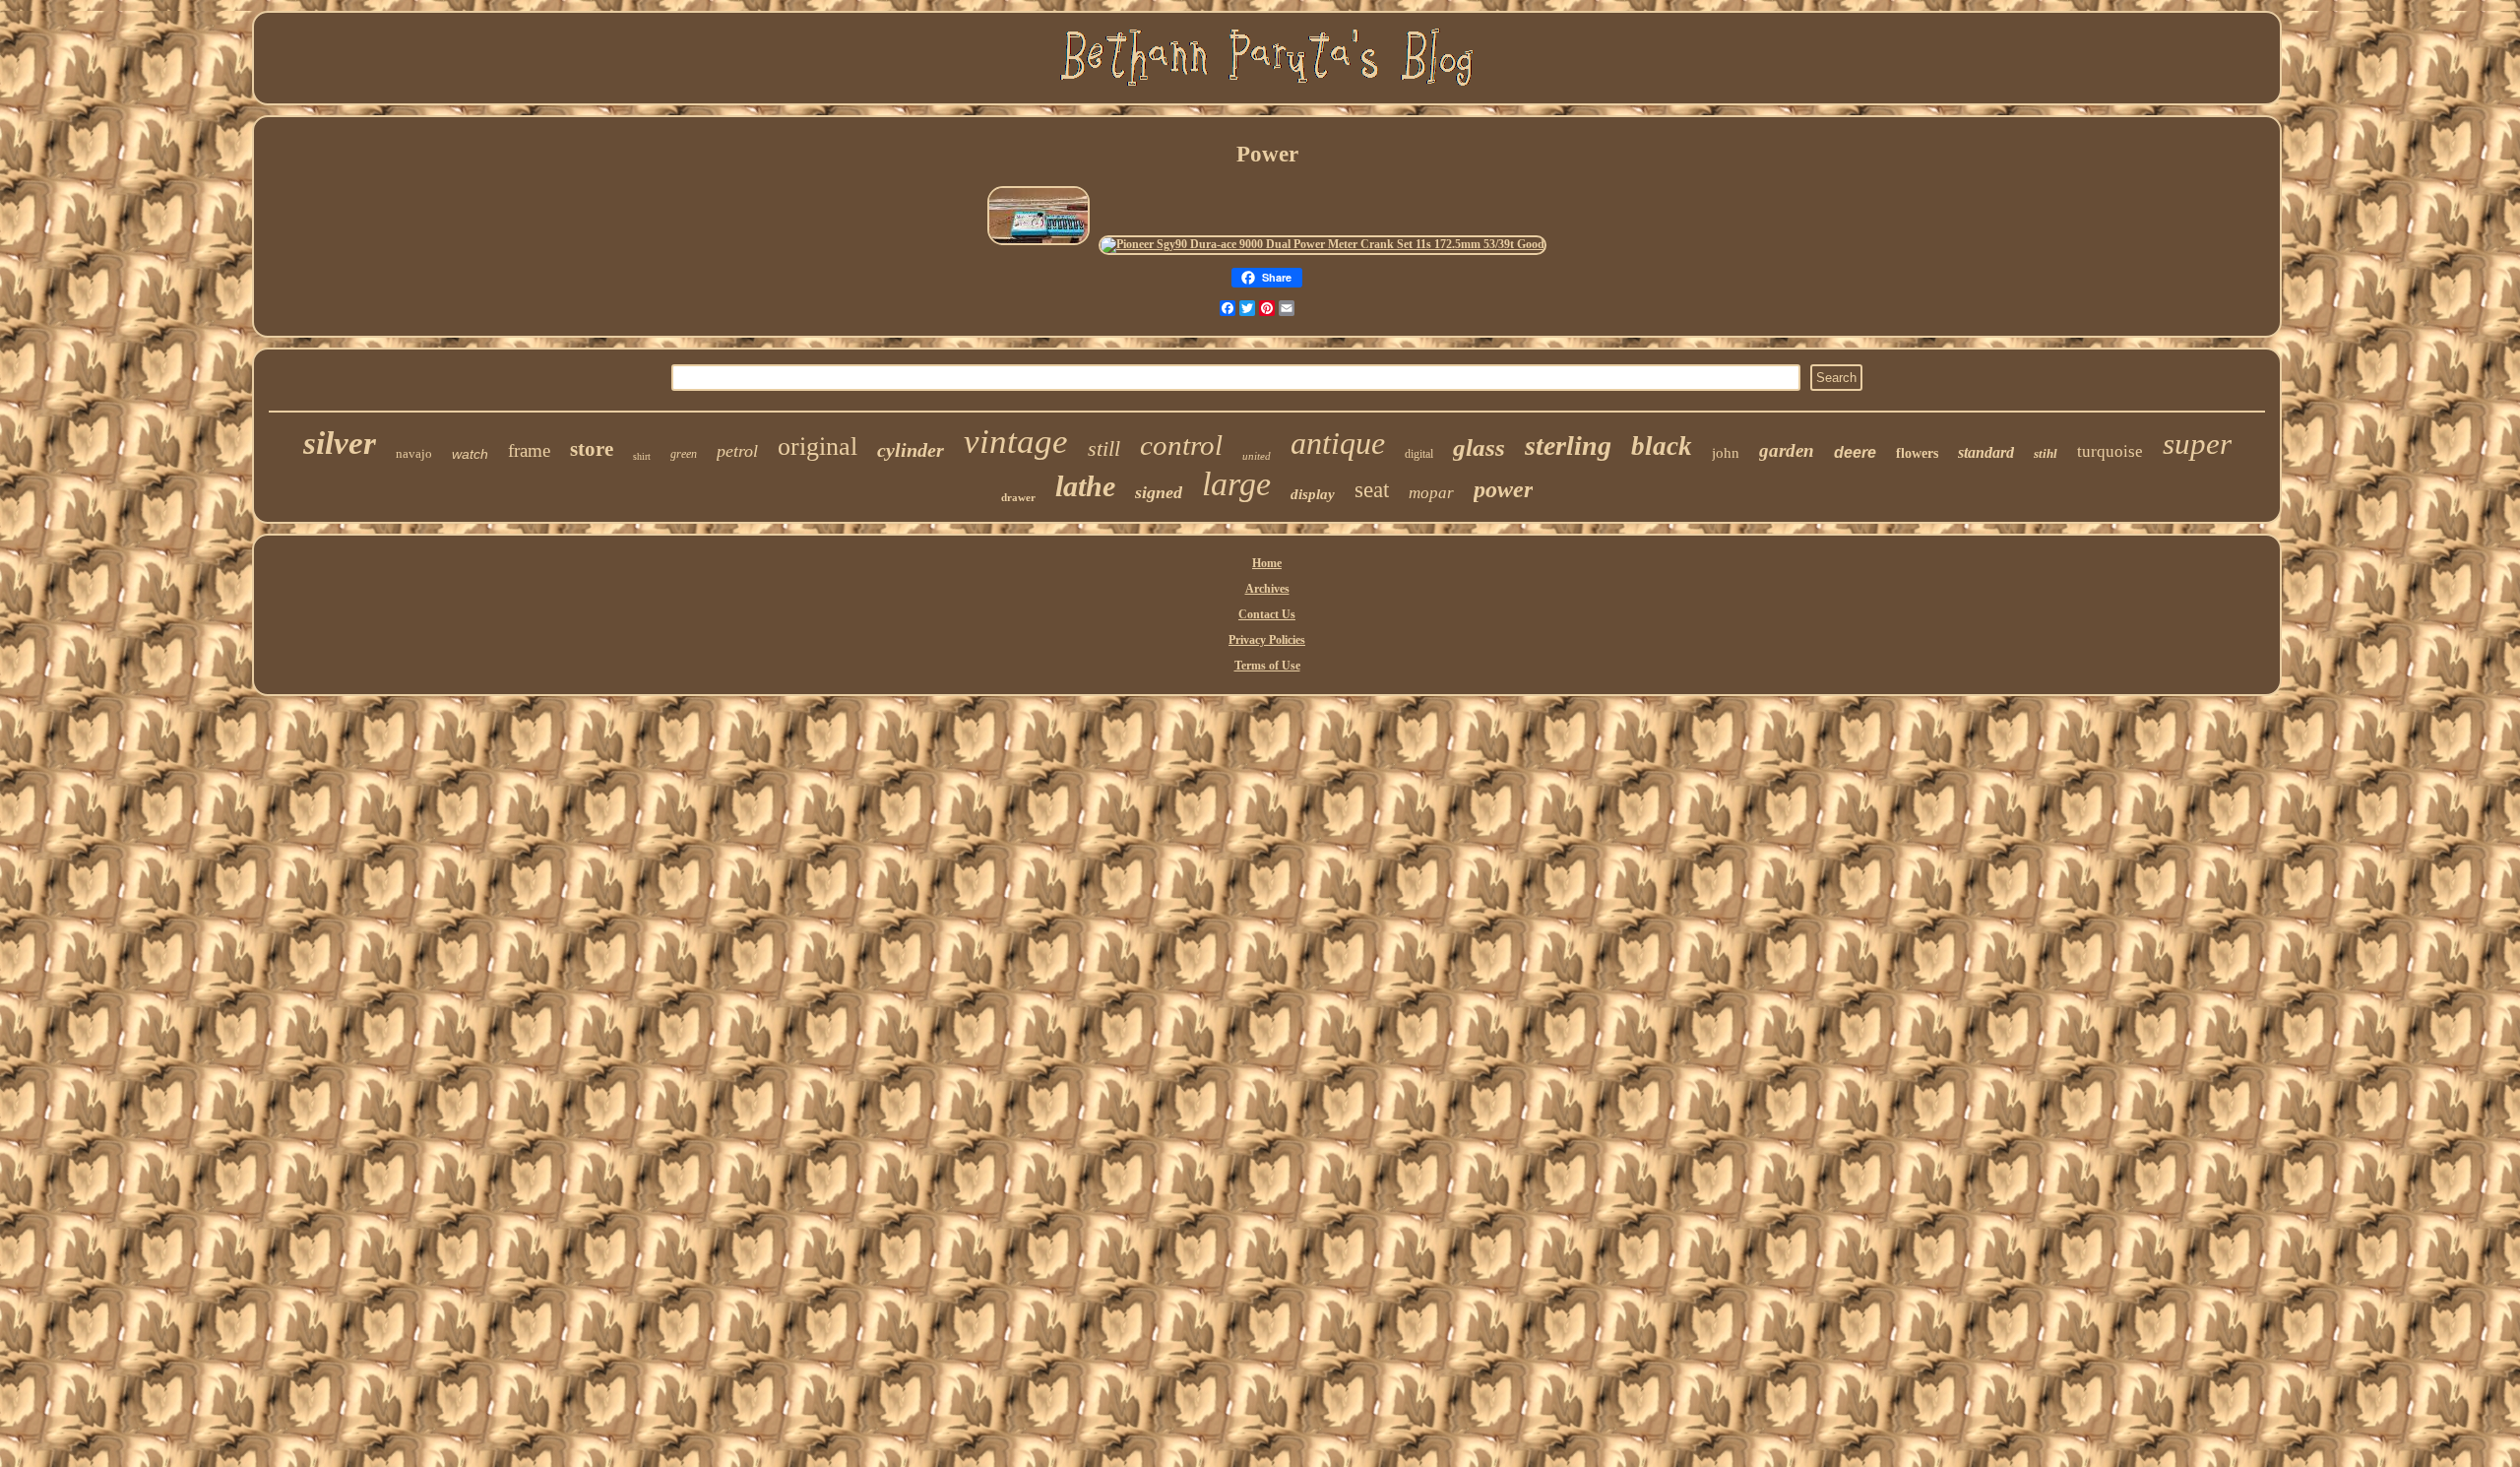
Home (1267, 563)
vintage (1016, 442)
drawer (1018, 497)
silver (340, 443)
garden (1787, 450)
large (1236, 484)
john (1726, 453)
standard (1986, 452)
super (2197, 444)
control (1181, 445)
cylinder (911, 450)
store (592, 449)
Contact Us (1267, 614)
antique (1338, 443)
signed (1159, 492)
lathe (1085, 486)
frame (529, 450)
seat (1372, 490)
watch (470, 454)
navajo (414, 453)
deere (1855, 452)
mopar (1431, 493)
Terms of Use (1267, 666)
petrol (737, 451)
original (818, 446)
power (1503, 489)
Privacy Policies (1267, 640)
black (1662, 446)
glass (1479, 447)
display (1313, 494)
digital (1419, 454)
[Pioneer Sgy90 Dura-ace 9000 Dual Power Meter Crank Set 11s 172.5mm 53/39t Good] (1323, 244)
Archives (1267, 589)
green (684, 454)
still (1104, 448)
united (1257, 456)
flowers (1917, 453)
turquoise (2110, 451)
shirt (642, 456)
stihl (2046, 453)
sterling (1568, 446)
